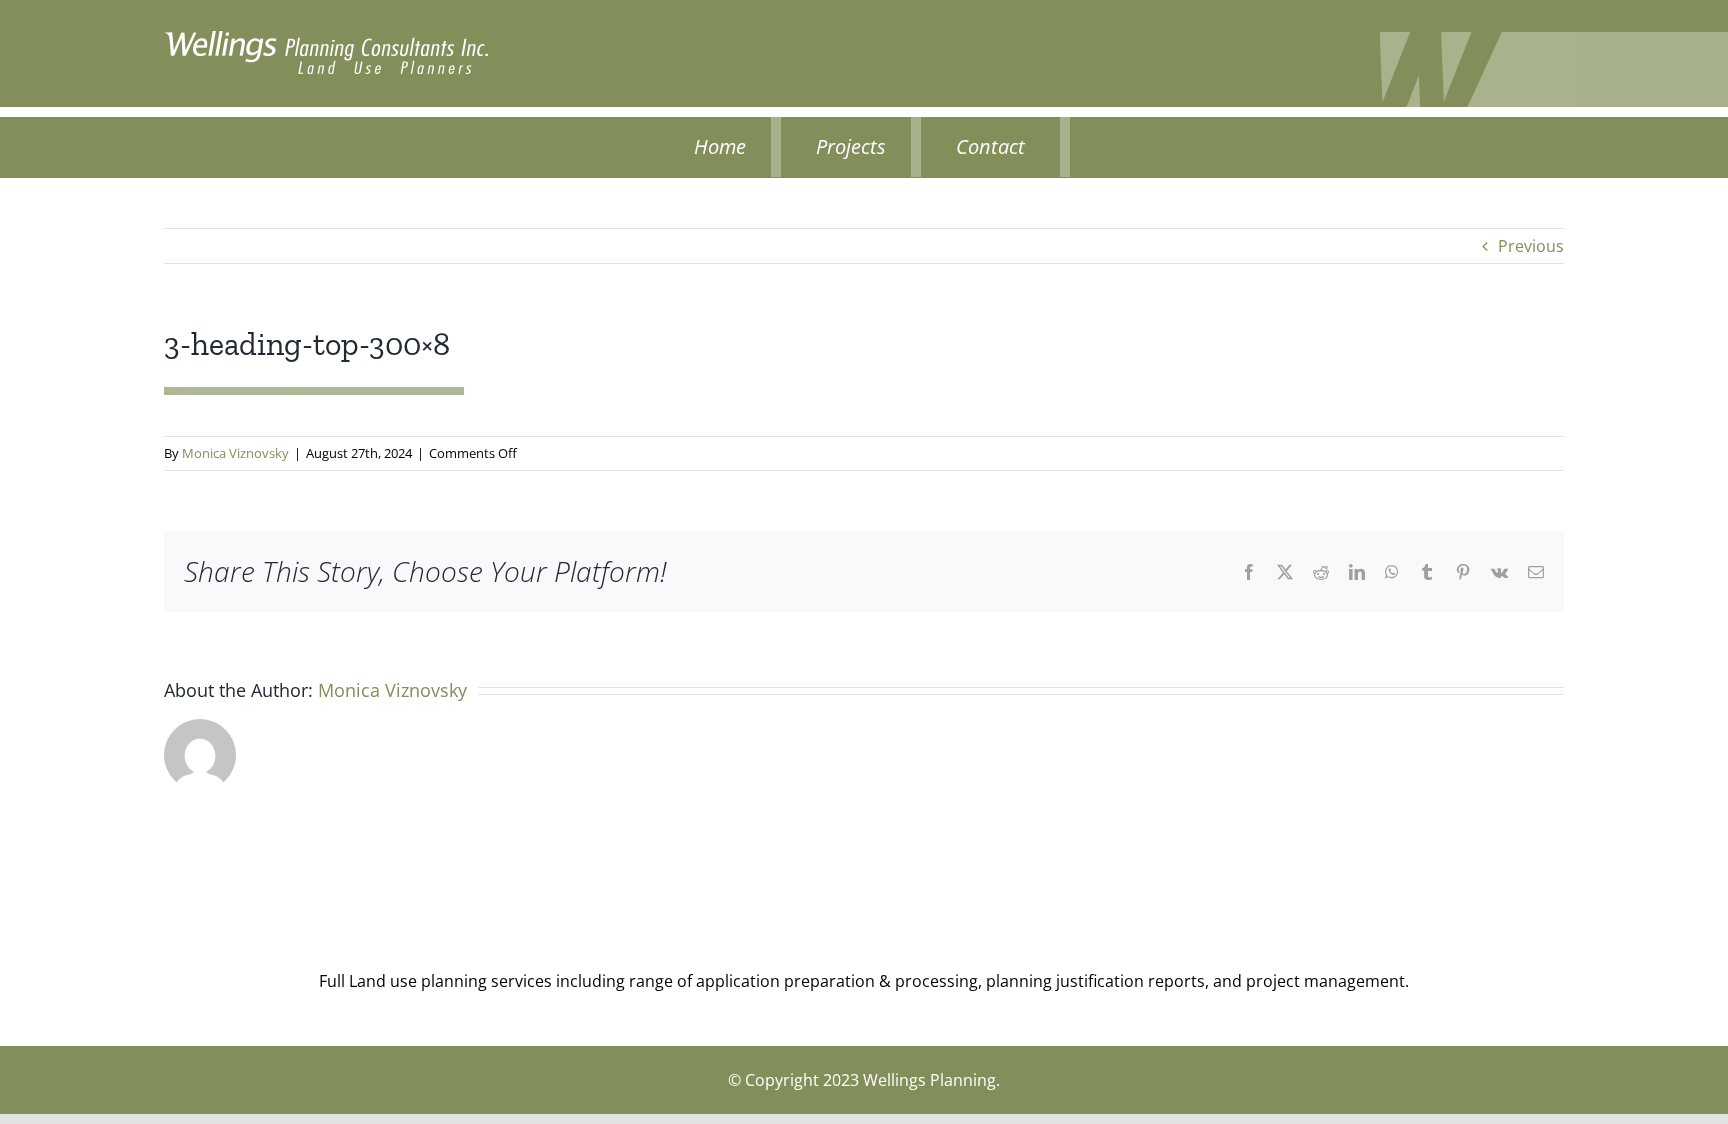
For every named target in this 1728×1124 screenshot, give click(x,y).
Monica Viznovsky (235, 453)
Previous (1531, 246)
